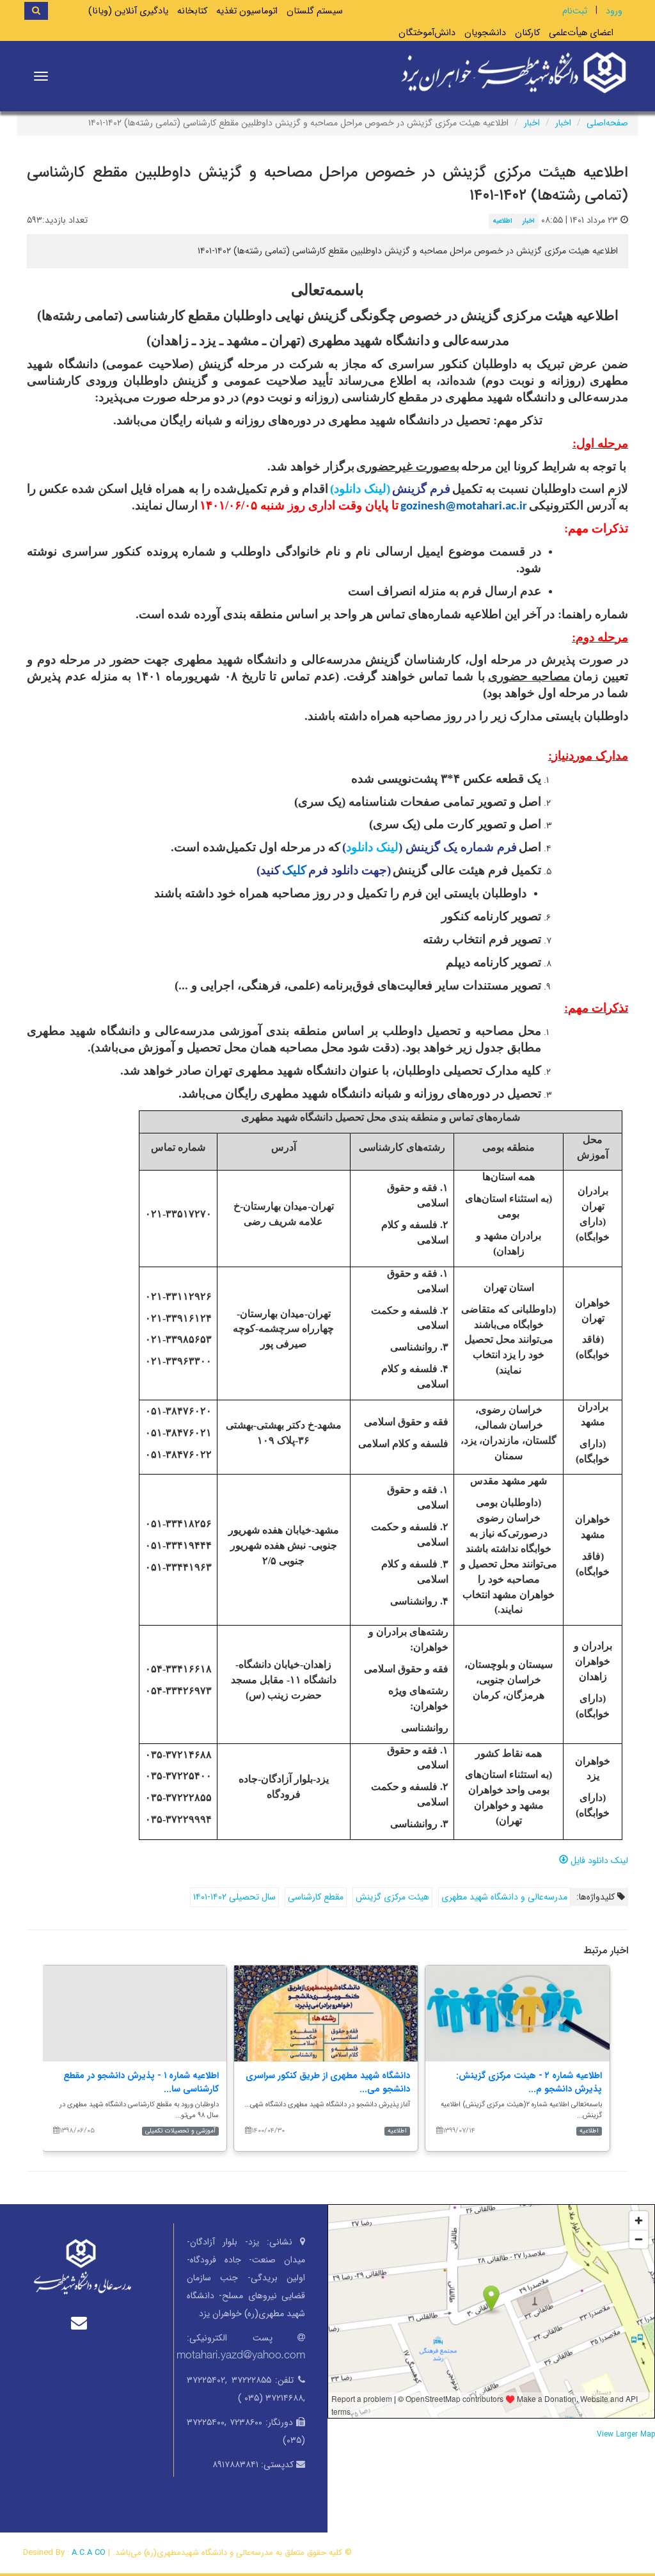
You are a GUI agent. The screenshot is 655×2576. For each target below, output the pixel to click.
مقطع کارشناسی (316, 1897)
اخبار (563, 123)
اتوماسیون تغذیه (247, 11)
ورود (614, 11)
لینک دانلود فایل (598, 1860)
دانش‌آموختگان (427, 33)
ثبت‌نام (575, 11)
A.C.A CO (89, 2553)
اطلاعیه (502, 221)
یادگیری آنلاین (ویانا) (128, 11)
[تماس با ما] (82, 2323)
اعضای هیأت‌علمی (581, 33)
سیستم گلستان (315, 11)
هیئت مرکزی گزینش (392, 1897)
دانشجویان (485, 33)
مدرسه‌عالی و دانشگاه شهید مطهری (504, 1897)
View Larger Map (626, 2435)
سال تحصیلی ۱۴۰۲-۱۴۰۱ (234, 1897)
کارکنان (527, 33)
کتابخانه (192, 11)
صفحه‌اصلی (607, 123)
